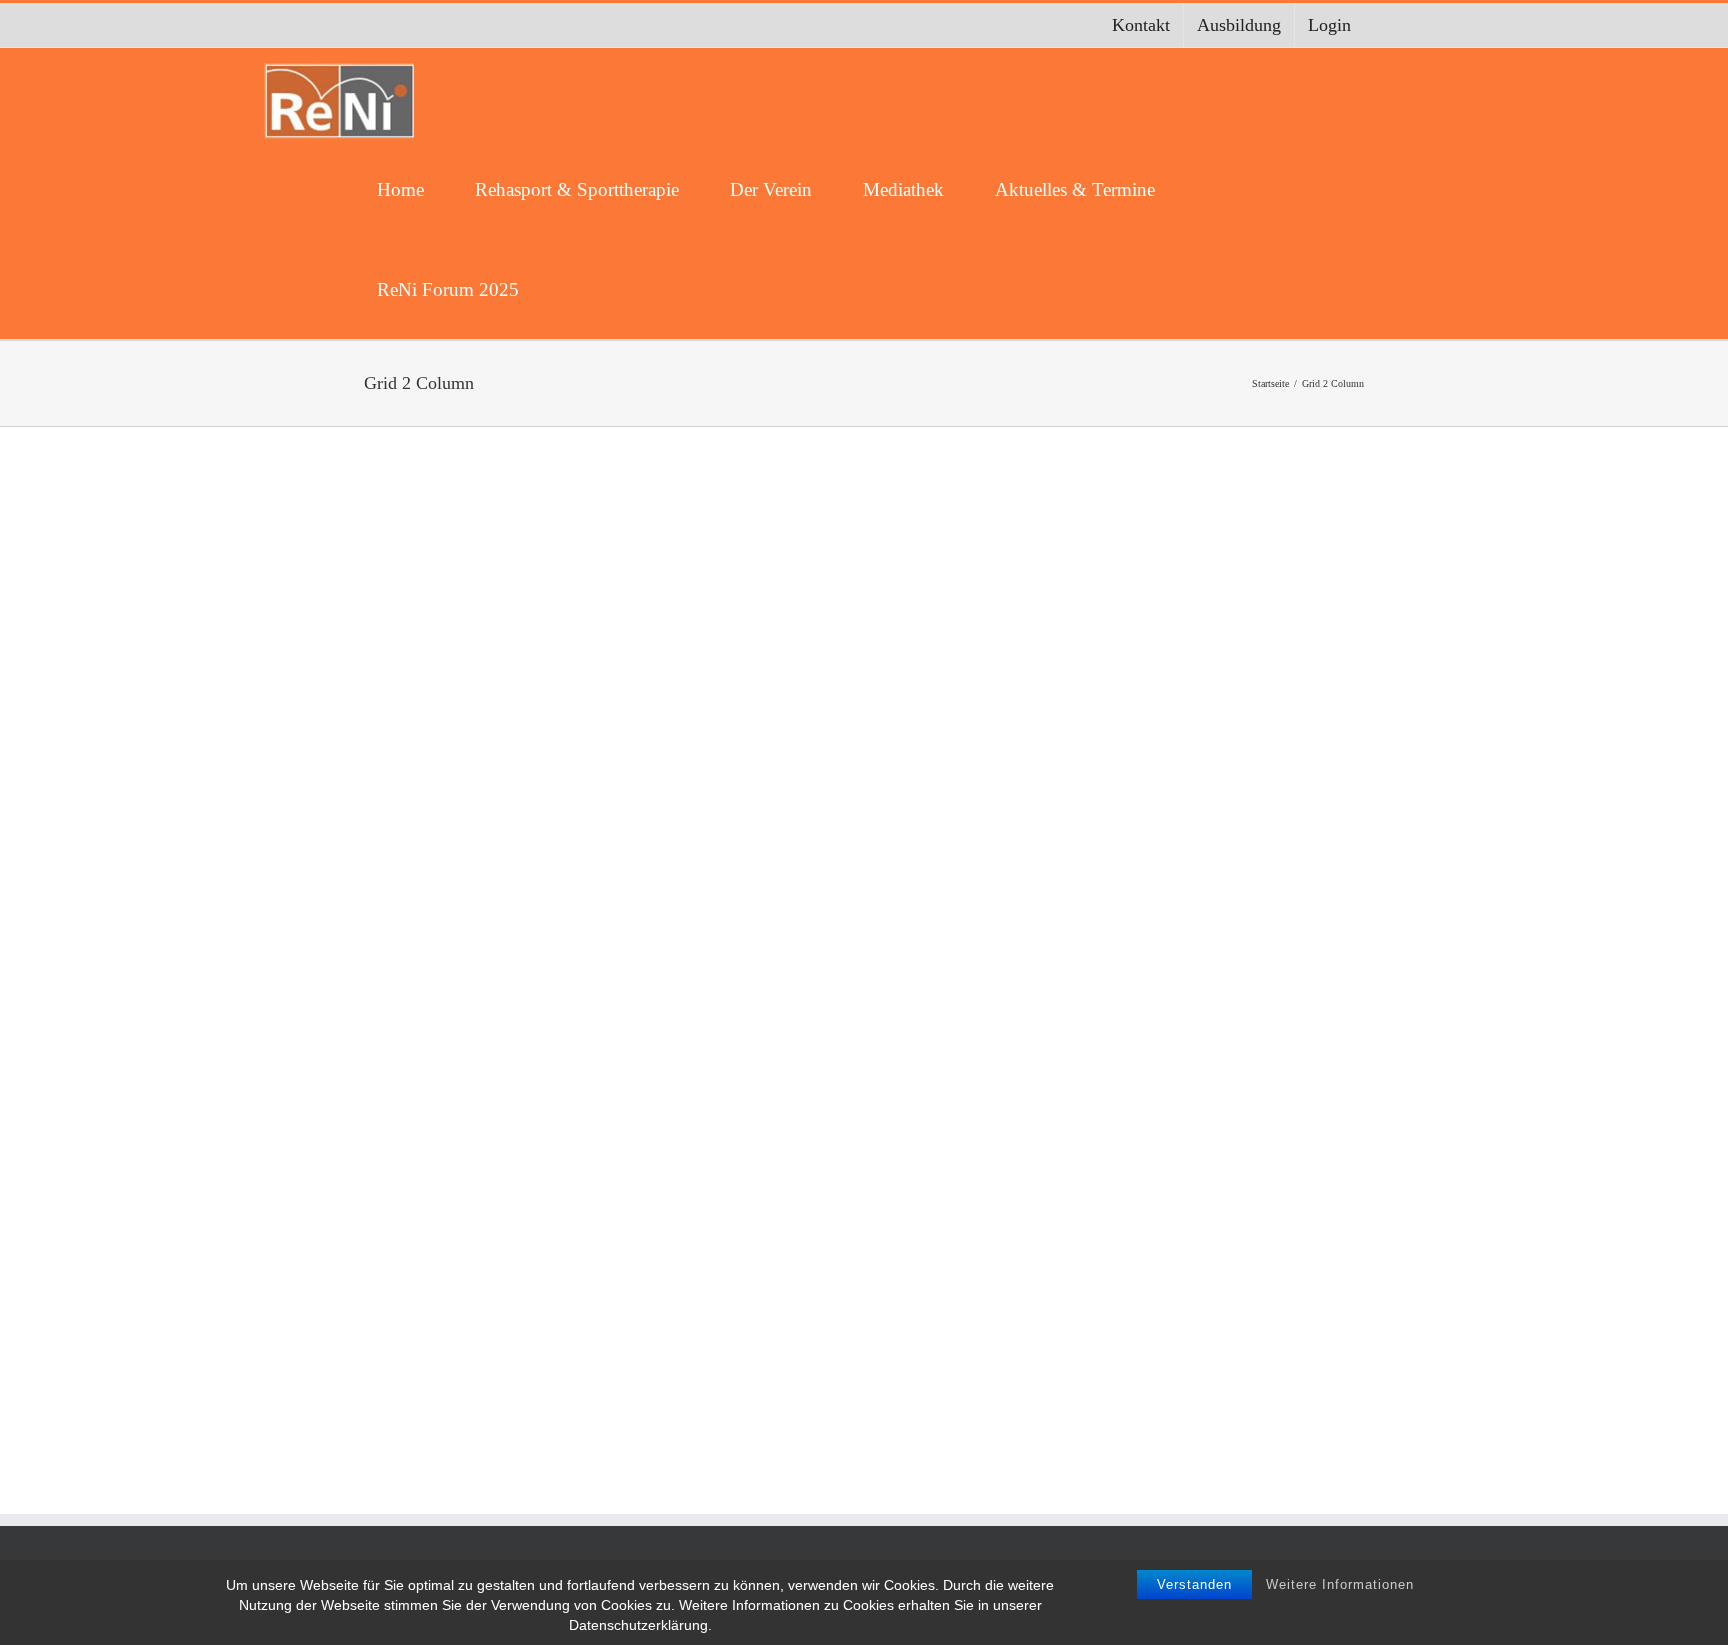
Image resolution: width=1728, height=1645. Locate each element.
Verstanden (1194, 1584)
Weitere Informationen (1340, 1584)
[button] (577, 289)
